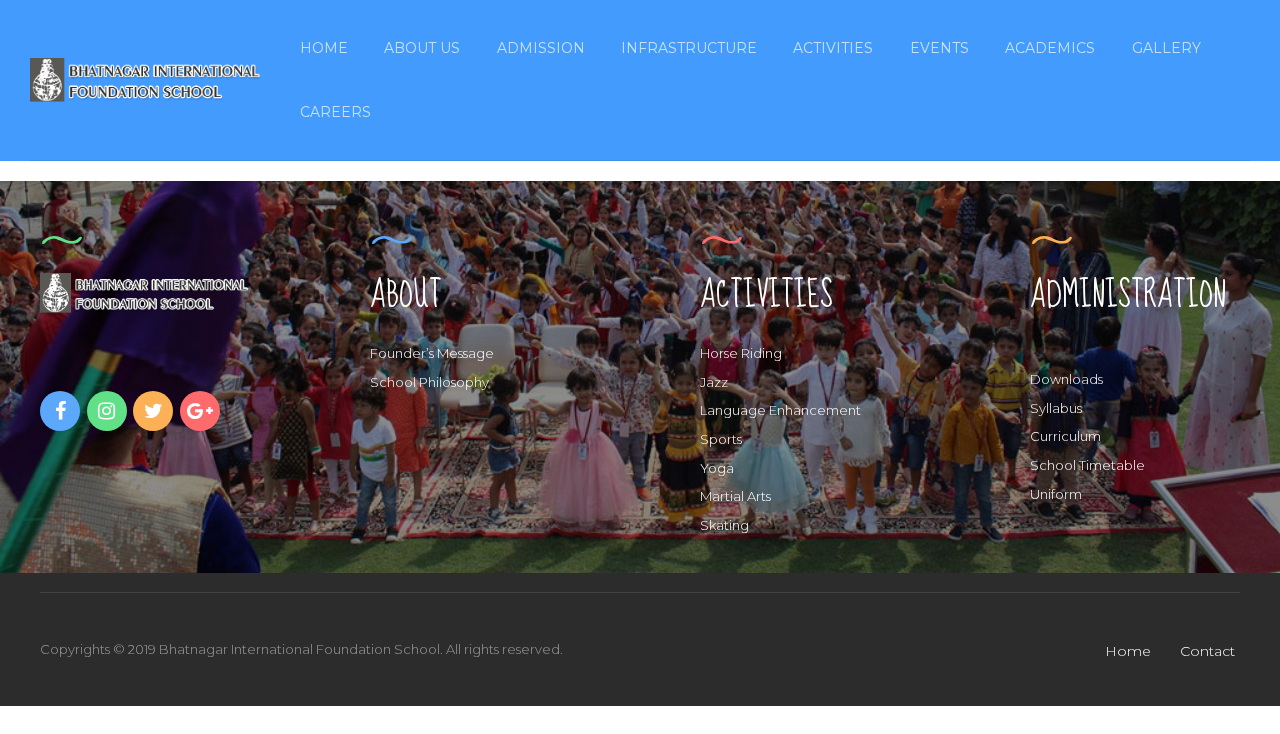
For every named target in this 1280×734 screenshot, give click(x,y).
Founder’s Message (432, 353)
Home (324, 48)
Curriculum (1065, 436)
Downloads (1066, 379)
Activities (833, 48)
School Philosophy (429, 382)
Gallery (1166, 48)
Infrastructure (689, 48)
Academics (1050, 48)
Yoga (717, 468)
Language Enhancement (780, 410)
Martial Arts (735, 496)
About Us (422, 48)
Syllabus (1056, 408)
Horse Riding (741, 353)
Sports (721, 439)
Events (939, 48)
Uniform (1056, 494)
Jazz (714, 382)
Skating (724, 525)
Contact (1207, 651)
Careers (335, 112)
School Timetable (1087, 465)
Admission (541, 48)
